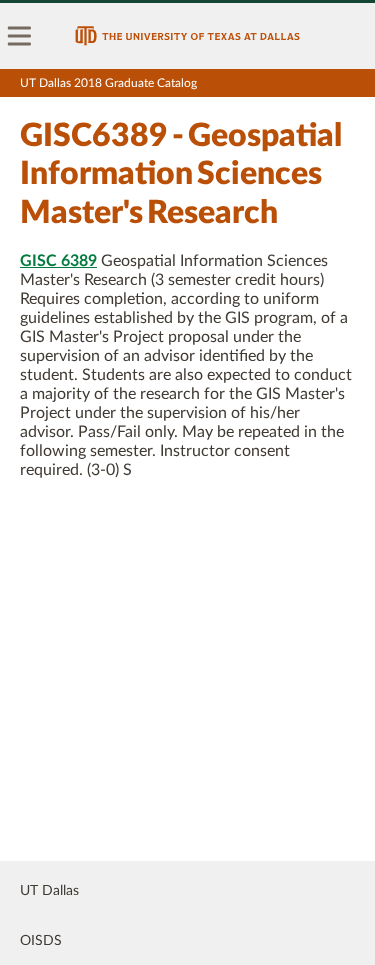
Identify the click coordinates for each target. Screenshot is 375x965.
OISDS (41, 941)
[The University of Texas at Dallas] (187, 36)
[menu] (20, 36)
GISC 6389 (58, 261)
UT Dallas (49, 891)
